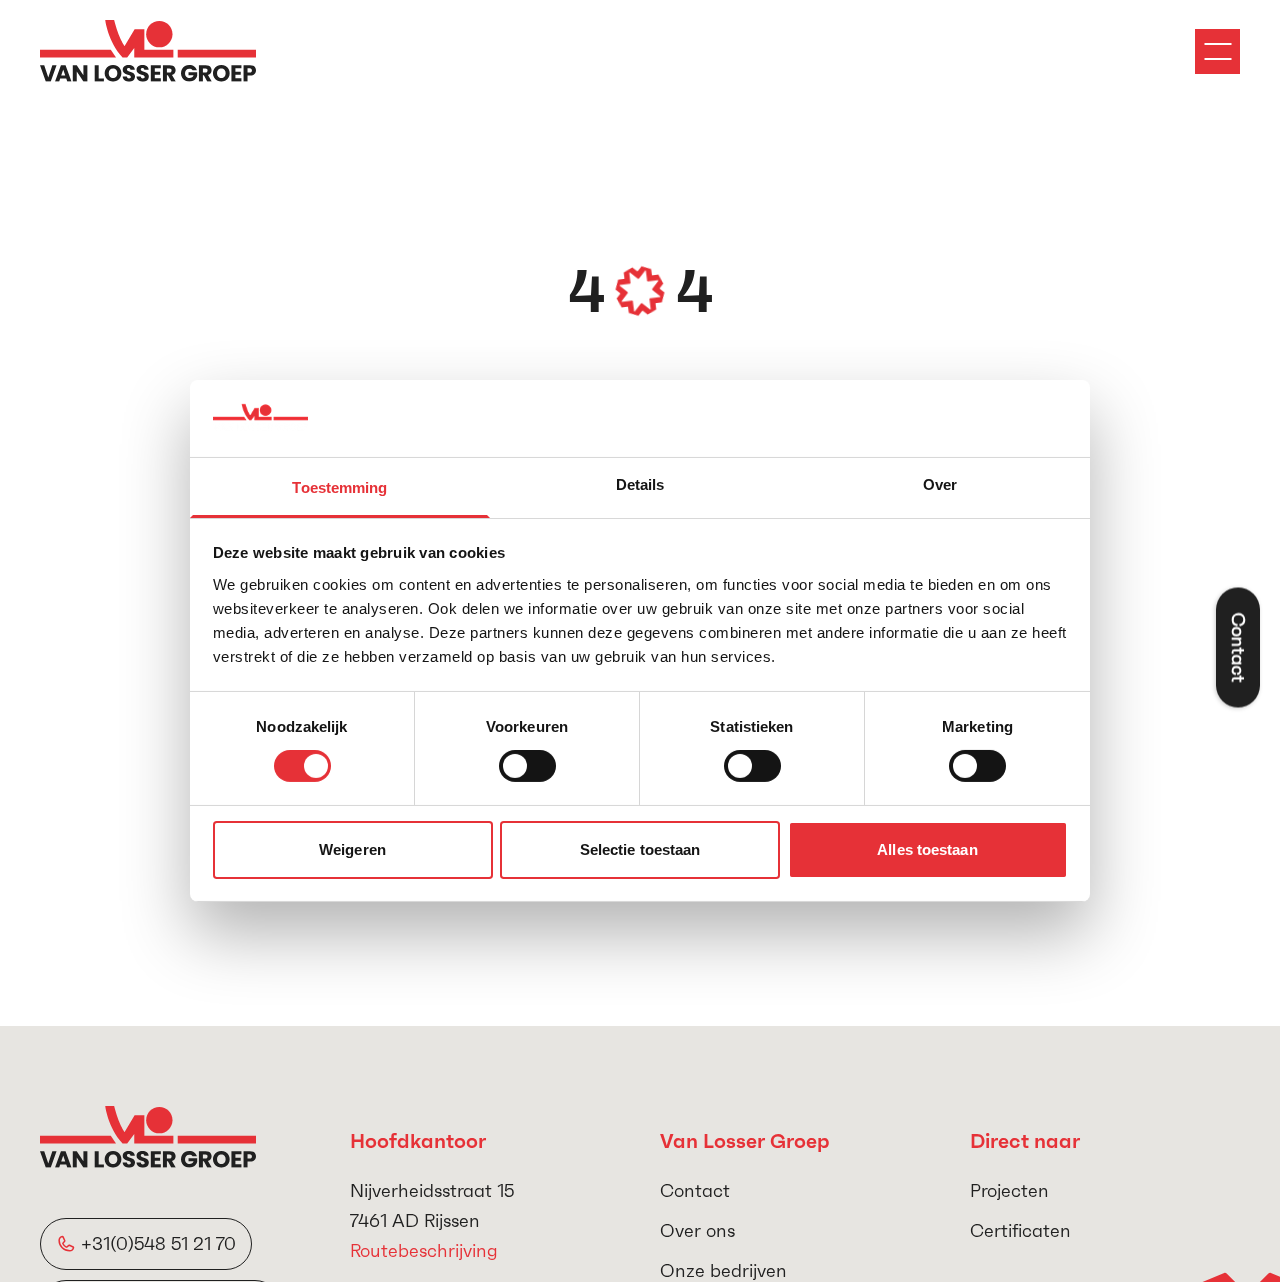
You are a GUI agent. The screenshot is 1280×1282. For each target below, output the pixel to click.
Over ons (697, 1230)
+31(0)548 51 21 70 (158, 1243)
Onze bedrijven (723, 1270)
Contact (695, 1190)
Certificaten (1020, 1230)
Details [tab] (640, 484)
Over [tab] (940, 484)
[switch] (527, 766)
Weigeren (352, 849)
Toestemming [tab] (339, 487)
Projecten (1009, 1190)
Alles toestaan (927, 849)
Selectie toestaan (640, 849)
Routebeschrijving (424, 1250)
